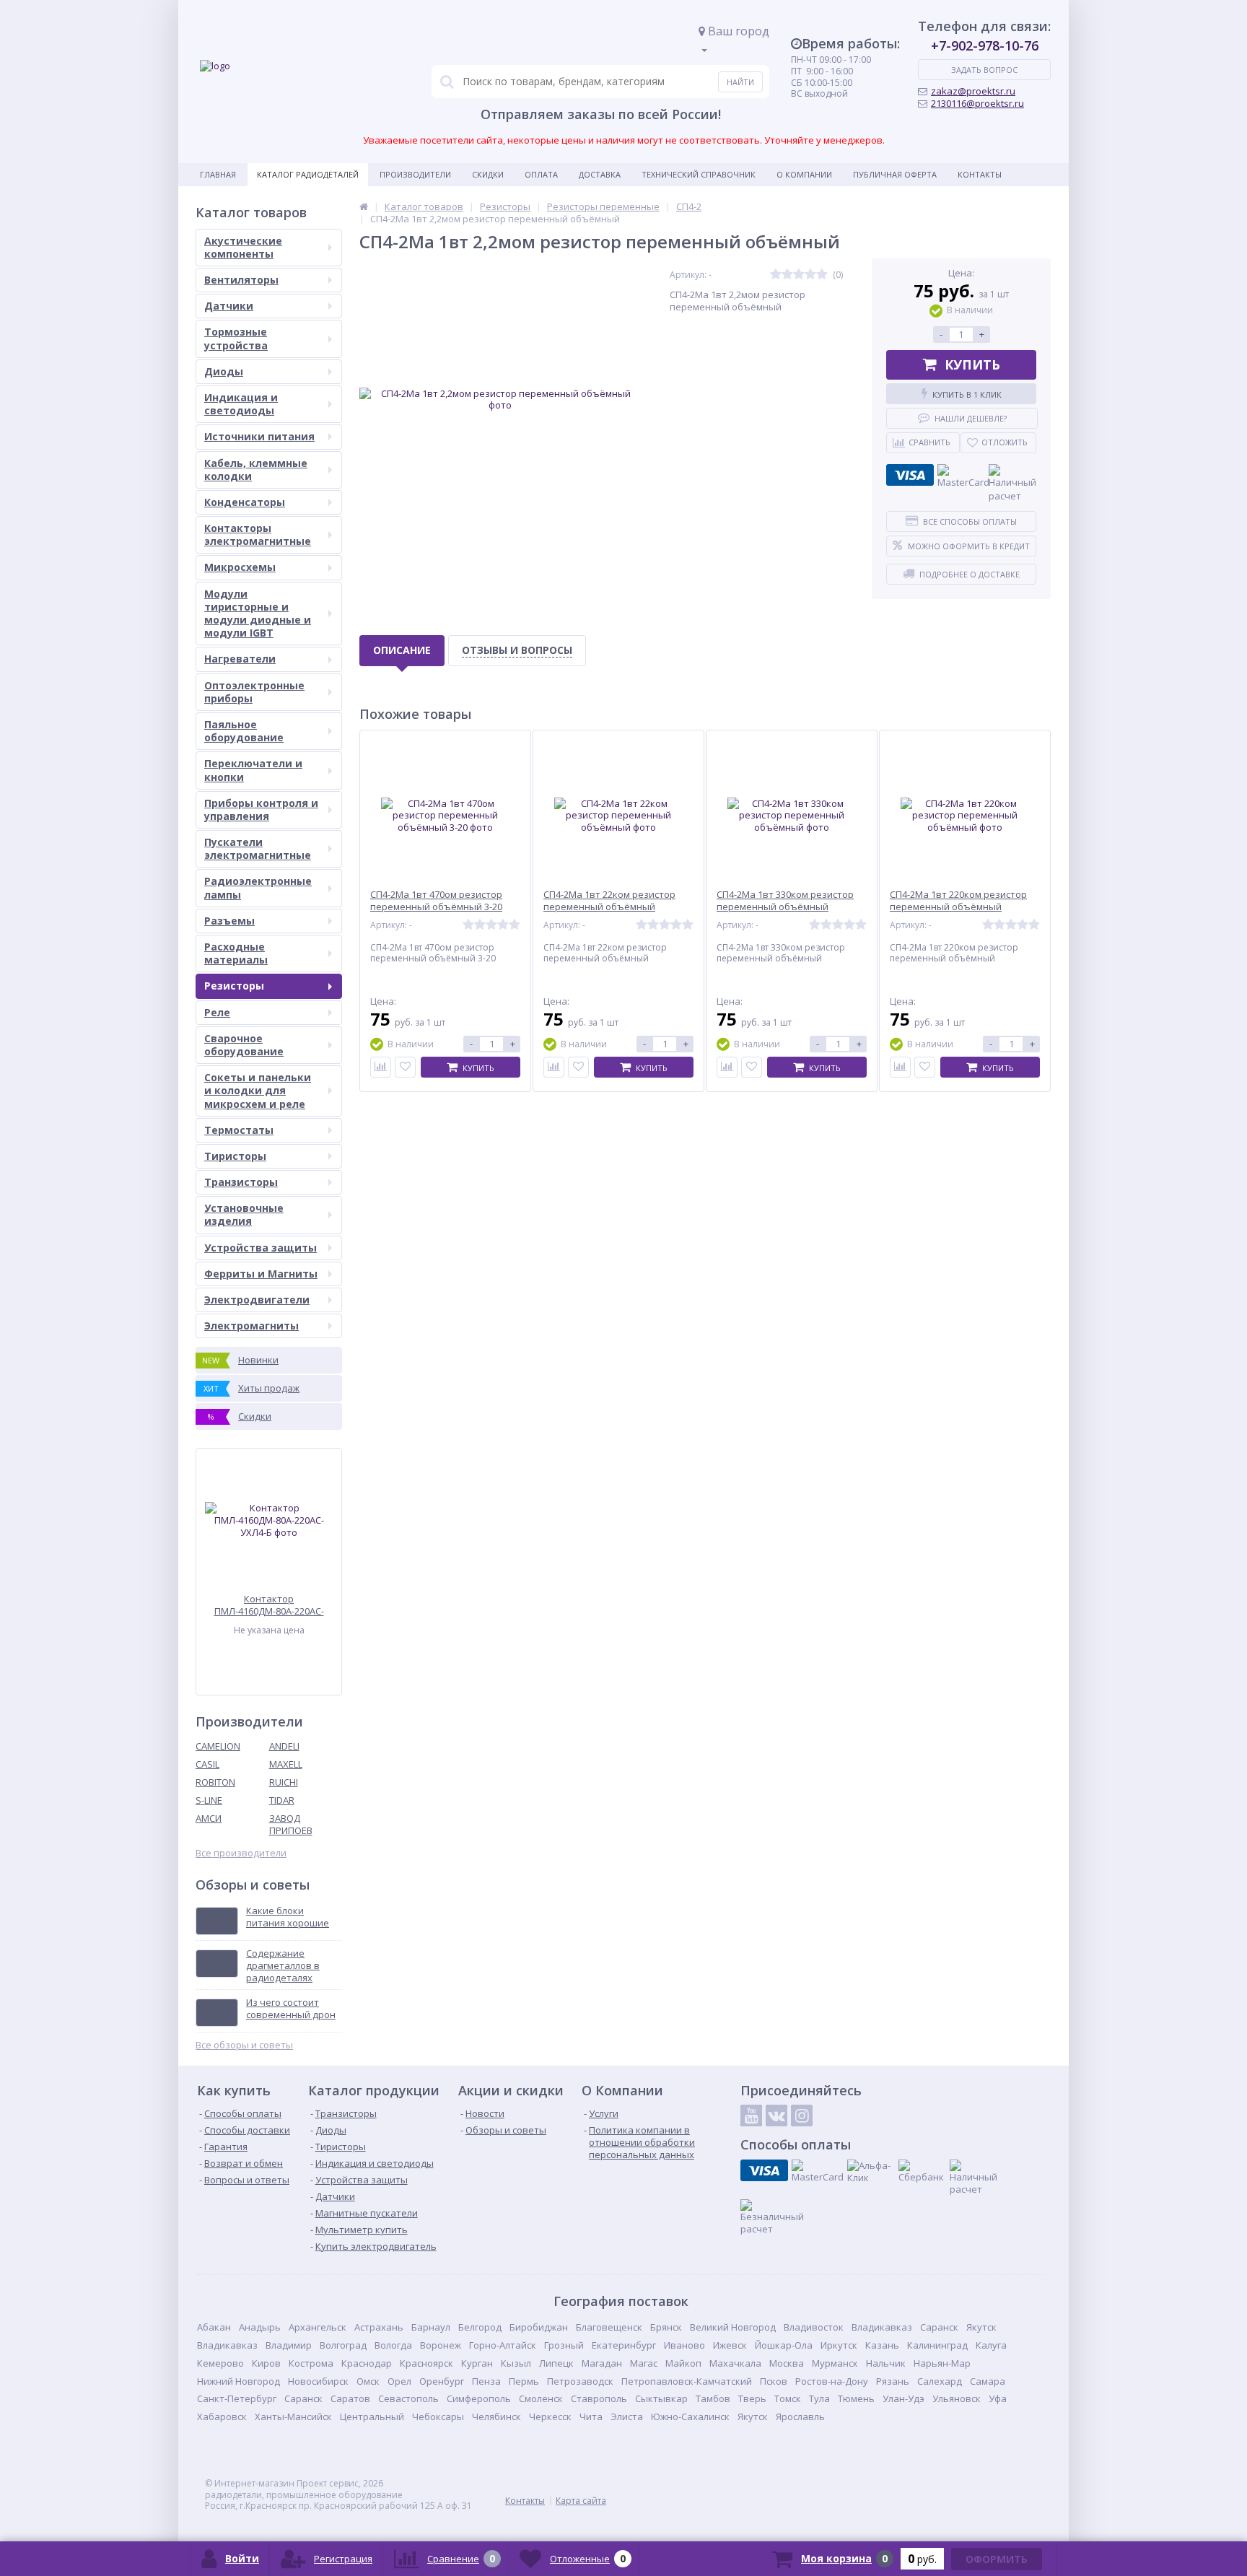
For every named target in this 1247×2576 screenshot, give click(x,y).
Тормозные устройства (236, 338)
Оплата (541, 174)
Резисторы (234, 986)
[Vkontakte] (776, 2116)
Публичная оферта (895, 174)
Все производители (241, 1853)
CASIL (207, 1764)
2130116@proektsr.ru (977, 103)
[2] (787, 275)
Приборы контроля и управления (261, 809)
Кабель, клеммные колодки (256, 470)
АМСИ (209, 1818)
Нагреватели (240, 659)
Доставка (600, 174)
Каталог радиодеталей (308, 174)
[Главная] (364, 206)
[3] (799, 275)
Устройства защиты (261, 1248)
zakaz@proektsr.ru (973, 91)
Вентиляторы (241, 280)
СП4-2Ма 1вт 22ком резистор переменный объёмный (609, 901)
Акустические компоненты (243, 247)
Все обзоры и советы (244, 2045)
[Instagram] (802, 2116)
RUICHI (284, 1782)
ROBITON (215, 1782)
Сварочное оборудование (244, 1045)
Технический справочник (699, 174)
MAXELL (286, 1764)
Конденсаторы (245, 502)
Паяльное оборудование (244, 731)
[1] (776, 275)
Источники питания (259, 436)
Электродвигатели (257, 1300)
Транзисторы (241, 1182)
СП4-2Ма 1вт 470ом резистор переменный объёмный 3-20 (436, 901)
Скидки (488, 174)
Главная (218, 174)
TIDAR (282, 1800)
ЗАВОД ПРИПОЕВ (291, 1824)
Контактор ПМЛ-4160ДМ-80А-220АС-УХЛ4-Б (269, 1605)
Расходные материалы (236, 953)
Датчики (229, 306)
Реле (217, 1012)
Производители (415, 174)
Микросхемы (240, 567)
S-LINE (209, 1800)
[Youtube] (751, 2116)
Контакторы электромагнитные (258, 534)
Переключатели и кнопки (253, 770)
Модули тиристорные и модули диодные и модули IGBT (258, 614)
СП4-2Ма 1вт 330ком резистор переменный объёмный (785, 901)
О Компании (804, 174)
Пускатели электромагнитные (258, 848)
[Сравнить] (381, 1067)
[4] (810, 275)
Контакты (980, 174)
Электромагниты (251, 1326)
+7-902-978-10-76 (985, 45)
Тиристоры (235, 1156)
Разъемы (229, 921)
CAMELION (218, 1746)
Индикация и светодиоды (241, 404)
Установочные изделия (244, 1214)
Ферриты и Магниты (261, 1274)
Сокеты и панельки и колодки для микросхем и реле (258, 1090)
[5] (822, 275)
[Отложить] (405, 1067)
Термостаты (239, 1130)
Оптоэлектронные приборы (254, 692)
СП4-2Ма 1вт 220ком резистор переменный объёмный (958, 901)
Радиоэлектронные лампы (258, 887)
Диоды (224, 371)
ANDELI (284, 1746)
